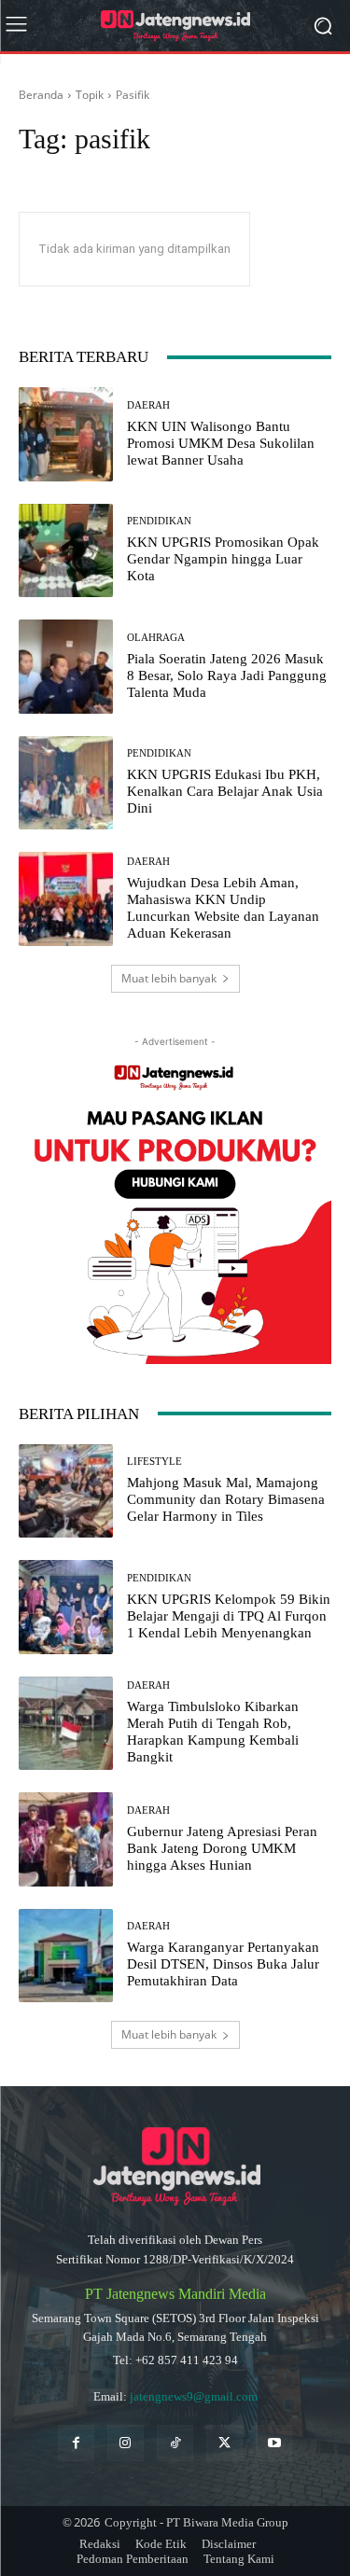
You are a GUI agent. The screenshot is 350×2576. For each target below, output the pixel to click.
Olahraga (156, 638)
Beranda (41, 95)
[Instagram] (126, 2443)
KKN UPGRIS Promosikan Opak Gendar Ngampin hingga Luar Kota (223, 559)
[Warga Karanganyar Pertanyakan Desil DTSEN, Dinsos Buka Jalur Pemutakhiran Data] (66, 1956)
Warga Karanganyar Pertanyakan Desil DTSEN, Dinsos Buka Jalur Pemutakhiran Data (223, 1964)
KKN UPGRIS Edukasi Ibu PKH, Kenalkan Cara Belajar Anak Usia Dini (225, 791)
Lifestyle (154, 1462)
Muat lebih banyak (169, 978)
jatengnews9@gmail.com (194, 2396)
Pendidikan (159, 521)
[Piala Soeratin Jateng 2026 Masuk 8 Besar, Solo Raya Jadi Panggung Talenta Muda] (66, 667)
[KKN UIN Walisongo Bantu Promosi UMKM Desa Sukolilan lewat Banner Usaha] (66, 434)
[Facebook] (76, 2443)
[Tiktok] (175, 2443)
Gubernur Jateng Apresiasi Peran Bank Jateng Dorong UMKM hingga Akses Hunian (222, 1848)
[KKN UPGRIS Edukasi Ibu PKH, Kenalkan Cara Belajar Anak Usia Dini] (66, 783)
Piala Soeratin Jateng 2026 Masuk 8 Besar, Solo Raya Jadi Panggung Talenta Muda (227, 675)
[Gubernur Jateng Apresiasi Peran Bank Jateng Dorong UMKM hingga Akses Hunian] (66, 1839)
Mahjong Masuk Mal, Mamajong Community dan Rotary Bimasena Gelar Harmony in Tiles (226, 1499)
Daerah (148, 405)
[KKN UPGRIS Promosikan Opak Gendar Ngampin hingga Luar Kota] (66, 551)
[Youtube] (274, 2443)
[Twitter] (224, 2443)
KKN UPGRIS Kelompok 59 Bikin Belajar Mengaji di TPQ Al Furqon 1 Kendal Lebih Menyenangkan (229, 1616)
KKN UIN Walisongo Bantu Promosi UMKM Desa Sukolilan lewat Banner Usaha (221, 443)
